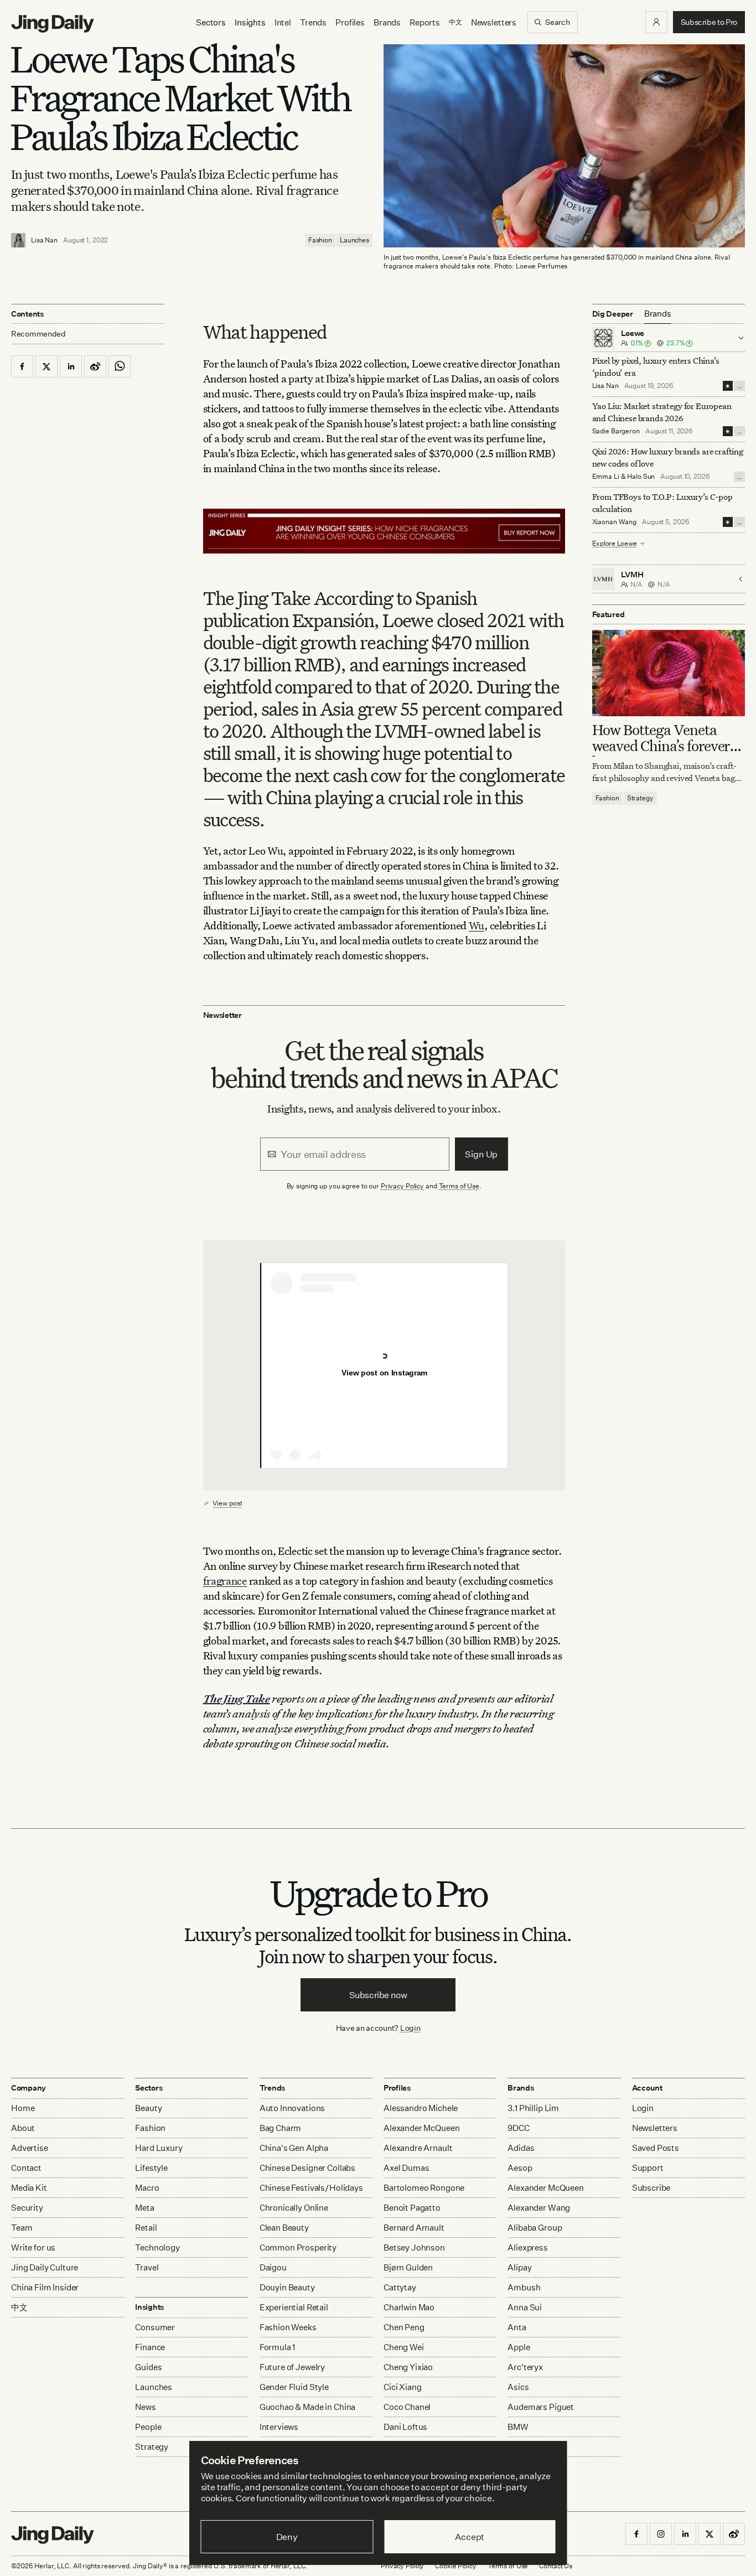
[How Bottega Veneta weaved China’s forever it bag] (669, 673)
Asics (518, 2387)
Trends (313, 22)
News (145, 2407)
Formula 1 (278, 2347)
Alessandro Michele (421, 2108)
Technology (157, 2247)
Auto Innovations (292, 2108)
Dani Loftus (405, 2427)
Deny (287, 2537)
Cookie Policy (455, 2566)
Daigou (273, 2267)
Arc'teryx (525, 2367)
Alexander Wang (539, 2208)
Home (23, 2108)
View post (227, 1503)
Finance (150, 2347)
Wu (477, 925)
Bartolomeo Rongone (424, 2188)
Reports (425, 22)
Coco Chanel (407, 2407)
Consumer (155, 2327)
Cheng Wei (404, 2347)
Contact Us (556, 2566)
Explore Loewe (615, 543)
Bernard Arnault (414, 2228)
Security (27, 2208)
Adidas (521, 2148)
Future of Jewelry (292, 2367)
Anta (517, 2327)
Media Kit (29, 2188)
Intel (283, 22)
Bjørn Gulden (408, 2267)
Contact (26, 2168)
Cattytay (400, 2287)
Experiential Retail (294, 2307)
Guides (148, 2367)
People (148, 2427)
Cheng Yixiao (408, 2367)
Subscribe (651, 2188)
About (23, 2128)
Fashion (320, 240)
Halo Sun (641, 476)
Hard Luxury (159, 2148)
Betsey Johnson (414, 2247)
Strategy (640, 798)
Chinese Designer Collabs (307, 2168)
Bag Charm (281, 2128)
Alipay (519, 2267)
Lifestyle (151, 2168)
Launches (354, 240)
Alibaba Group (535, 2228)
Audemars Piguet (541, 2407)
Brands (387, 22)
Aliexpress (528, 2247)
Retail (146, 2228)
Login (410, 2028)
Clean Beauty (284, 2228)
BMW (518, 2427)
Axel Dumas (407, 2168)
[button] (656, 22)
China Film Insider (45, 2287)
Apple (519, 2347)
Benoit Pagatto (412, 2208)
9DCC (518, 2128)
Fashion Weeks (288, 2327)
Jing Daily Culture (45, 2267)
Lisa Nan (44, 240)
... (739, 386)
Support (648, 2168)
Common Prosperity (298, 2247)
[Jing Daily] (53, 24)
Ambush (524, 2287)
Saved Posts (656, 2148)
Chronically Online (294, 2208)
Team (22, 2228)
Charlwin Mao (409, 2307)
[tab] (658, 314)
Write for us (33, 2247)
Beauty (148, 2108)
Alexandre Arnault (418, 2148)
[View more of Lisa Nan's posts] (18, 240)
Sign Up (481, 1154)
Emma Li (606, 476)
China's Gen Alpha (294, 2148)
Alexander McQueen (421, 2128)
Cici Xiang (403, 2387)
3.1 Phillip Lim (533, 2108)
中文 (19, 2307)
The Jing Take (237, 1698)
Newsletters (494, 22)
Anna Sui (525, 2307)
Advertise (30, 2148)
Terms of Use (459, 1186)
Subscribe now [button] (378, 1995)
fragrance (225, 1581)
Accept (470, 2537)
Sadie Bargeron (616, 431)
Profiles (350, 22)
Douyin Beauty (287, 2287)
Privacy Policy (402, 1186)
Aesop (520, 2168)
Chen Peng (404, 2327)
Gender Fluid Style (294, 2387)
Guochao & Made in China (308, 2407)
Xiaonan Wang (615, 522)
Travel (147, 2267)
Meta (144, 2208)
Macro (147, 2188)
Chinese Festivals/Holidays (311, 2188)
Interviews (279, 2427)
